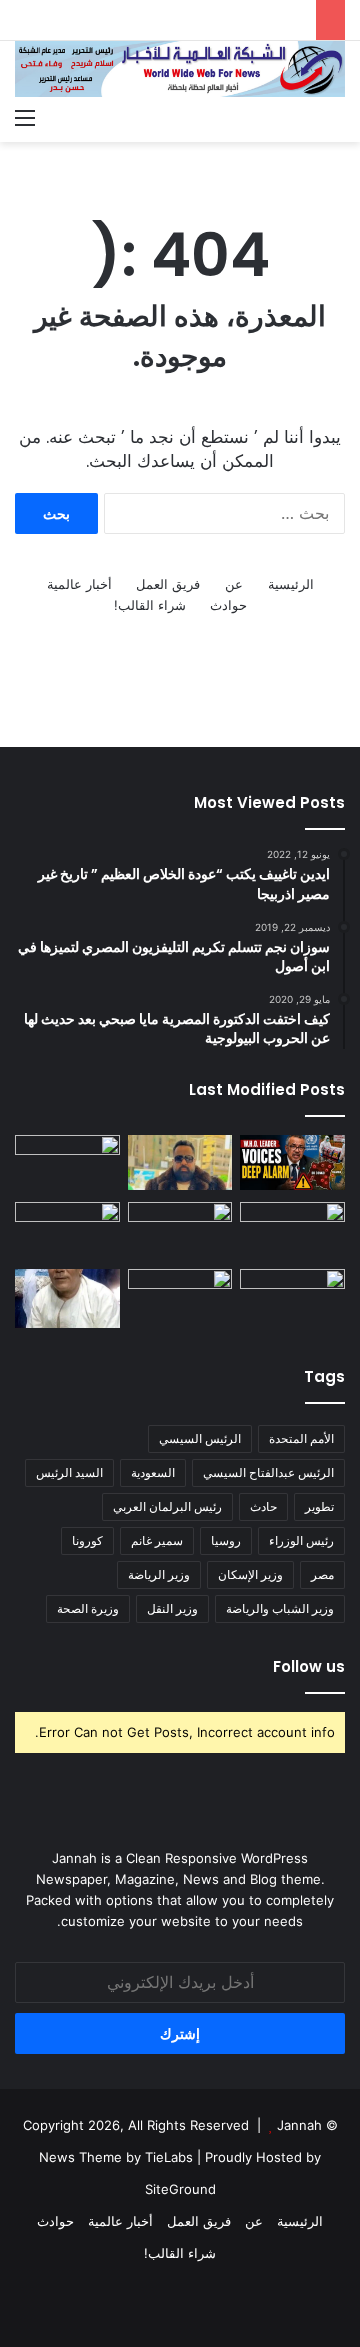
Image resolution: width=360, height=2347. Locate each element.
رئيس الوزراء (301, 1540)
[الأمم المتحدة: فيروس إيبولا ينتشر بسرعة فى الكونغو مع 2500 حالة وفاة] (292, 1162)
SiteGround (180, 2189)
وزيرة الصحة (88, 1608)
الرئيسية (291, 584)
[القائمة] (25, 117)
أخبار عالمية (79, 584)
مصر (322, 1574)
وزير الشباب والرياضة (280, 1608)
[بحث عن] (335, 117)
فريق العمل (168, 584)
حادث (263, 1506)
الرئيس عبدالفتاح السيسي (268, 1472)
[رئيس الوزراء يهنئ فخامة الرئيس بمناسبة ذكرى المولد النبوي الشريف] (67, 1164)
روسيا (226, 1540)
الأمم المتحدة (301, 1438)
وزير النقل (172, 1608)
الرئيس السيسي (200, 1438)
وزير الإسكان (250, 1574)
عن (234, 584)
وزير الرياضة (159, 1574)
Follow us (309, 1666)
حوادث (228, 605)
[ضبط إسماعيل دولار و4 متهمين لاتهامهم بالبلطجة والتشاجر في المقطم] (180, 1162)
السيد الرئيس (69, 1472)
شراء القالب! (150, 605)
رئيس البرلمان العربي (167, 1506)
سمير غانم (157, 1540)
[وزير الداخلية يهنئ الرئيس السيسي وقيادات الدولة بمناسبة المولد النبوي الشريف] (67, 1231)
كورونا (87, 1540)
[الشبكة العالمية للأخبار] (180, 69)
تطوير (319, 1506)
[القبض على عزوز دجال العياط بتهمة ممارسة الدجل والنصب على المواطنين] (67, 1298)
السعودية (153, 1472)
